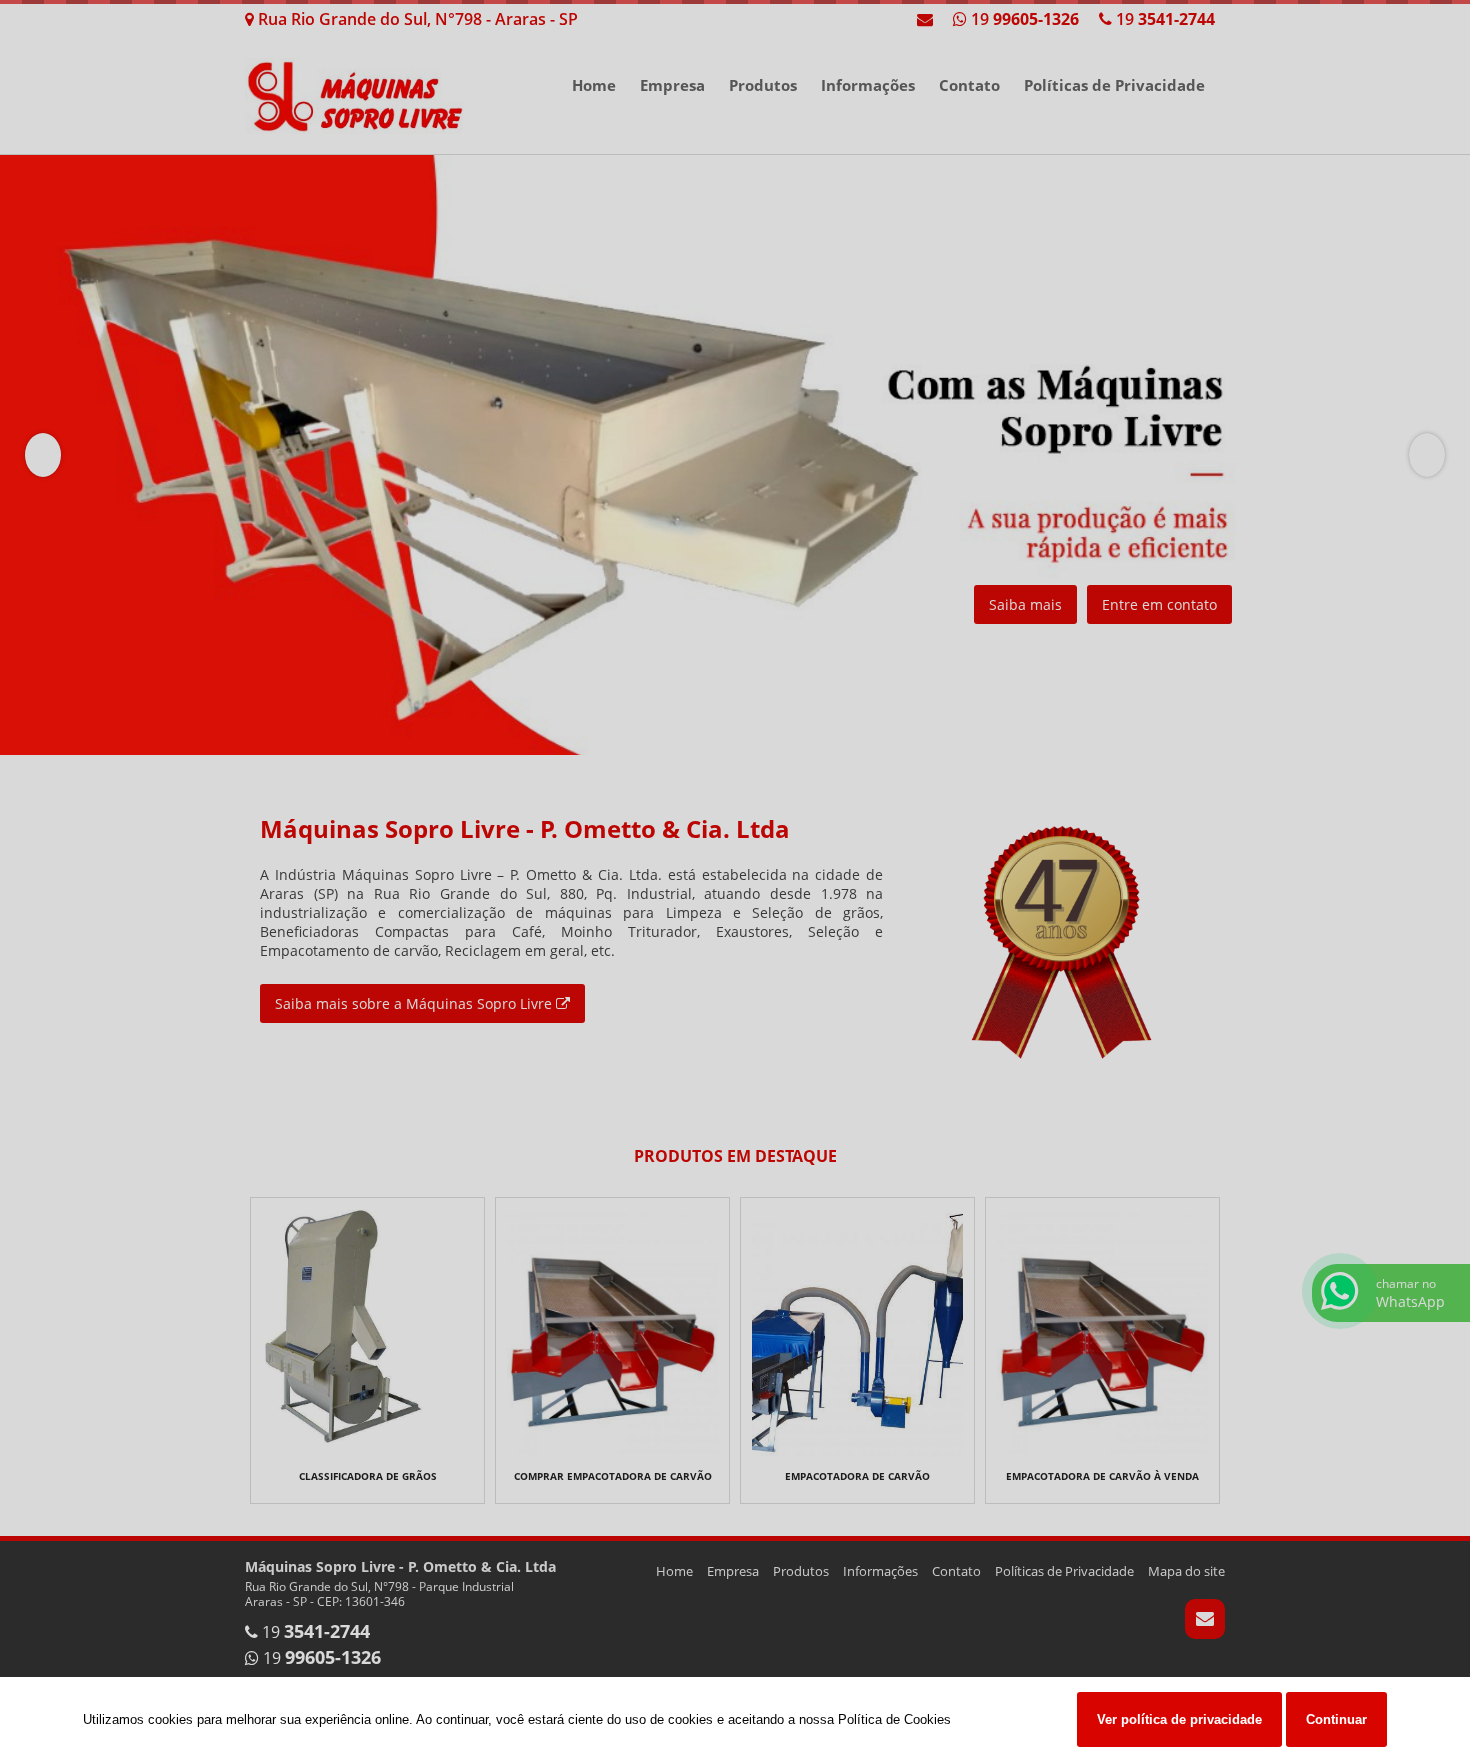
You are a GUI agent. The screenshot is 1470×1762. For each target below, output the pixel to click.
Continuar (1336, 1719)
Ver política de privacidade (1179, 1719)
